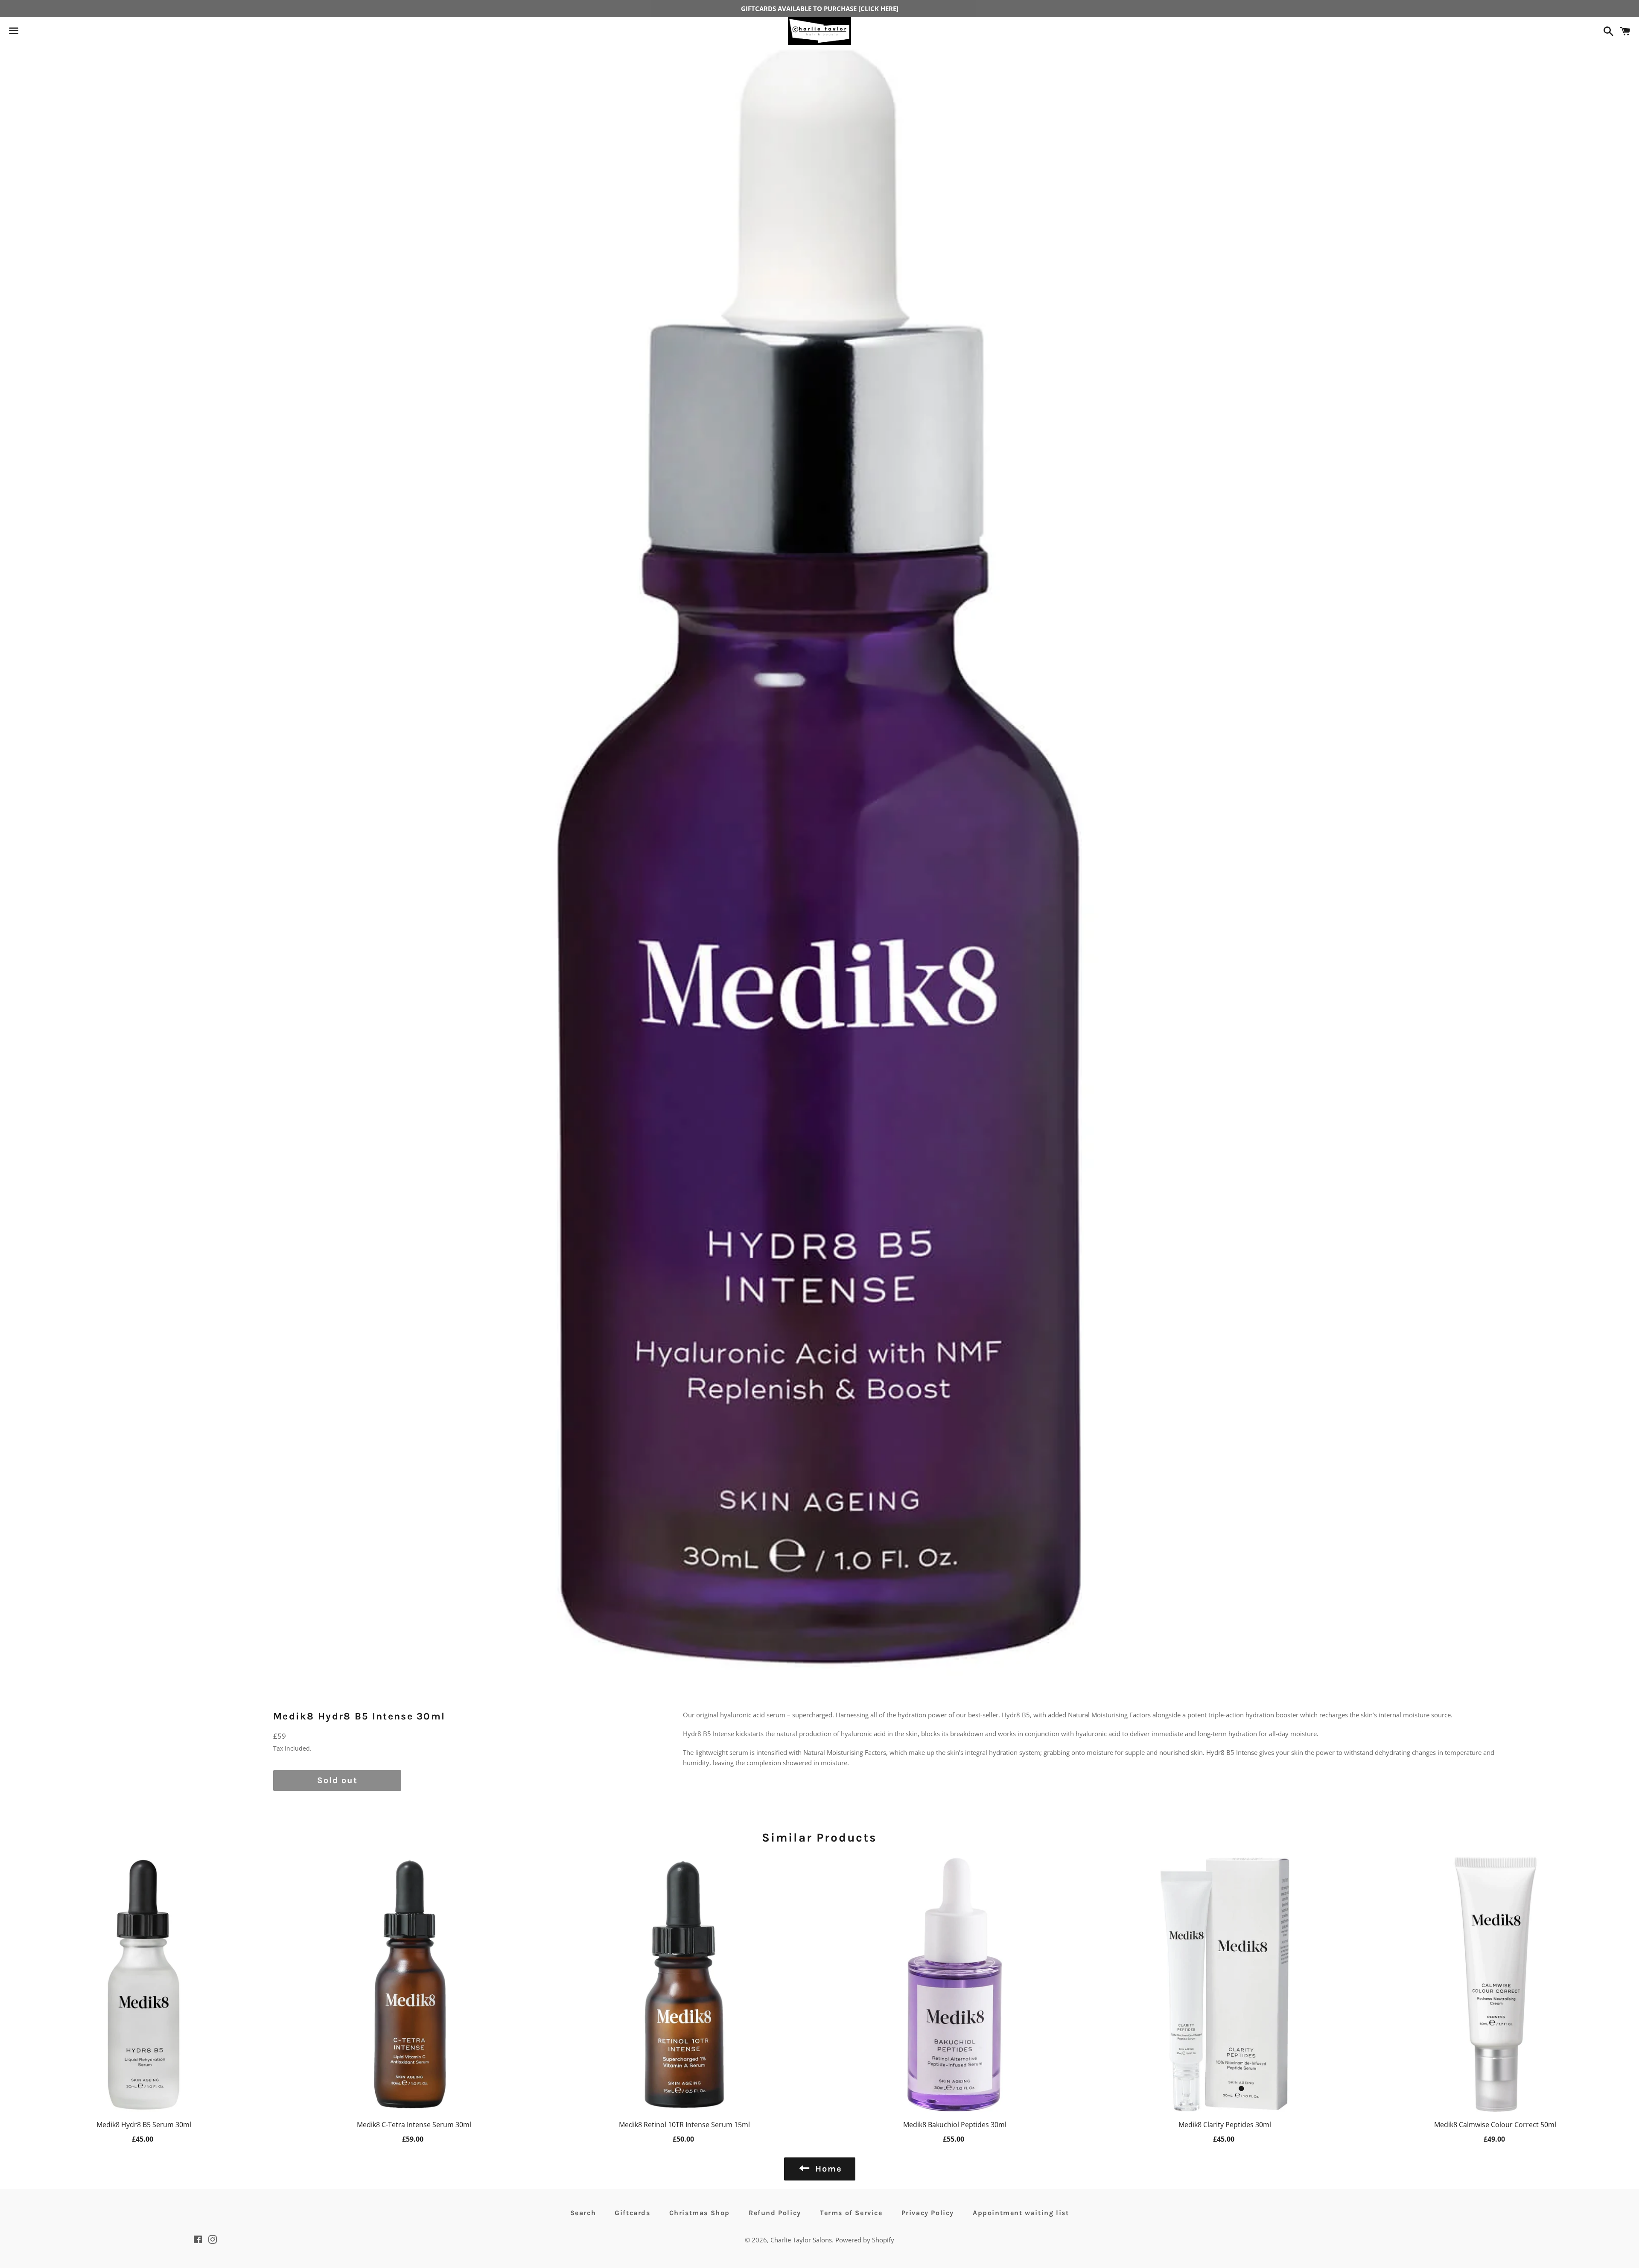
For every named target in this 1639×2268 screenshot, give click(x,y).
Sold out (337, 1780)
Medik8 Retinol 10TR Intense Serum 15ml (684, 2125)
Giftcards (632, 2213)
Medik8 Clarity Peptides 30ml (1225, 2125)
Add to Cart (144, 2138)
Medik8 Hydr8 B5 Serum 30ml (144, 2125)
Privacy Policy (928, 2213)
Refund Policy (775, 2213)
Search (583, 2213)
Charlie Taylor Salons (801, 2240)
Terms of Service (851, 2213)
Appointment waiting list (1021, 2213)
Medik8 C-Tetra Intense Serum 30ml (414, 2125)
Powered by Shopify (865, 2240)
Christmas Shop (700, 2213)
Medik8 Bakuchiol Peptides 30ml (955, 2125)
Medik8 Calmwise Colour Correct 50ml (1495, 2125)
